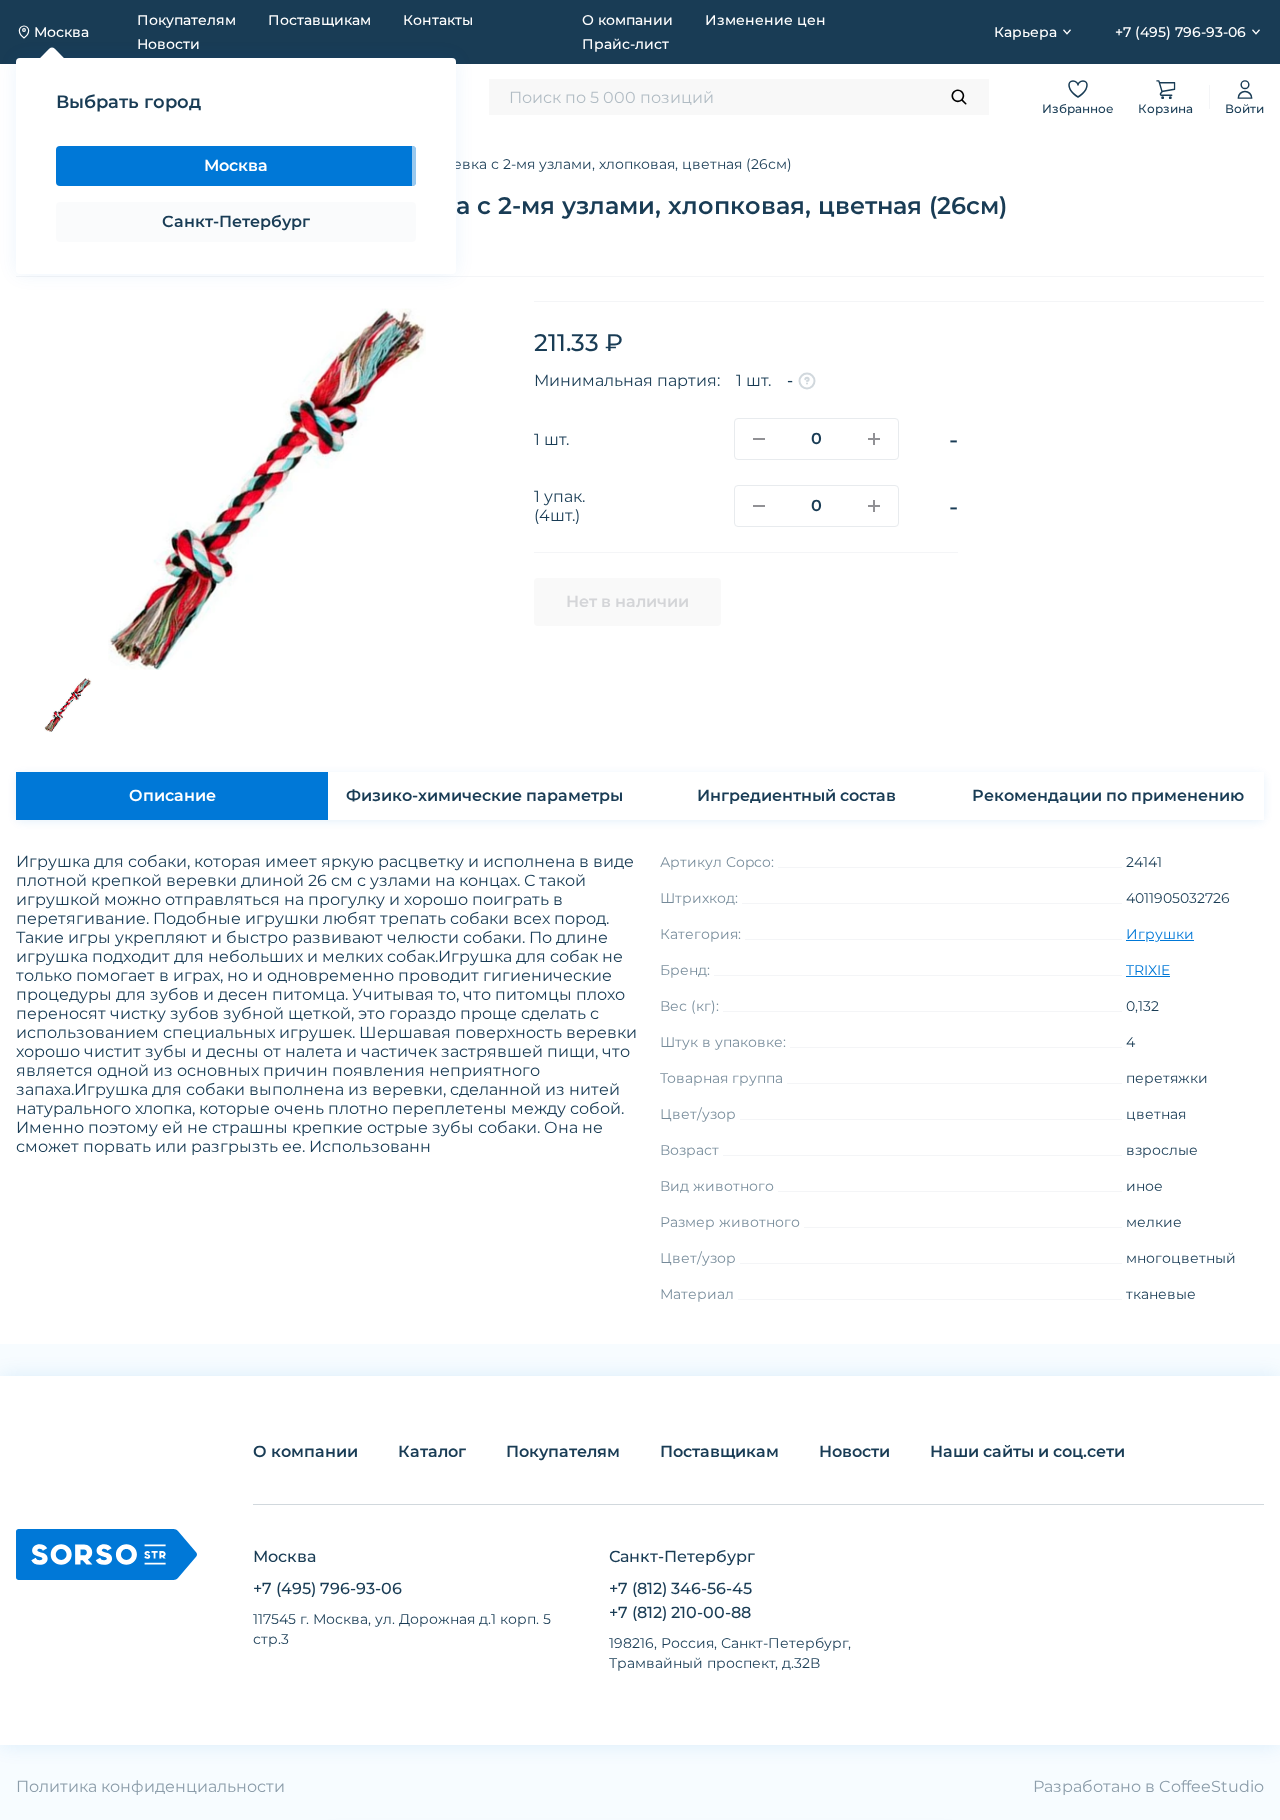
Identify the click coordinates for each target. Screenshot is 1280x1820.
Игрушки (1160, 934)
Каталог (432, 1451)
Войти (1244, 108)
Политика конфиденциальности (150, 1786)
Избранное (1078, 108)
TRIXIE (1148, 970)
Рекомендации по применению (1108, 795)
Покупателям (186, 20)
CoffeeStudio (1211, 1786)
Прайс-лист (625, 44)
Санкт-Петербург (236, 221)
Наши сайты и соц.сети (1027, 1451)
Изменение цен (765, 20)
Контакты (438, 20)
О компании (627, 20)
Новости (168, 44)
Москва (236, 165)
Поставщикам (319, 20)
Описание (172, 795)
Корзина (1165, 108)
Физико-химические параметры (484, 795)
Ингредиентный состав (796, 795)
